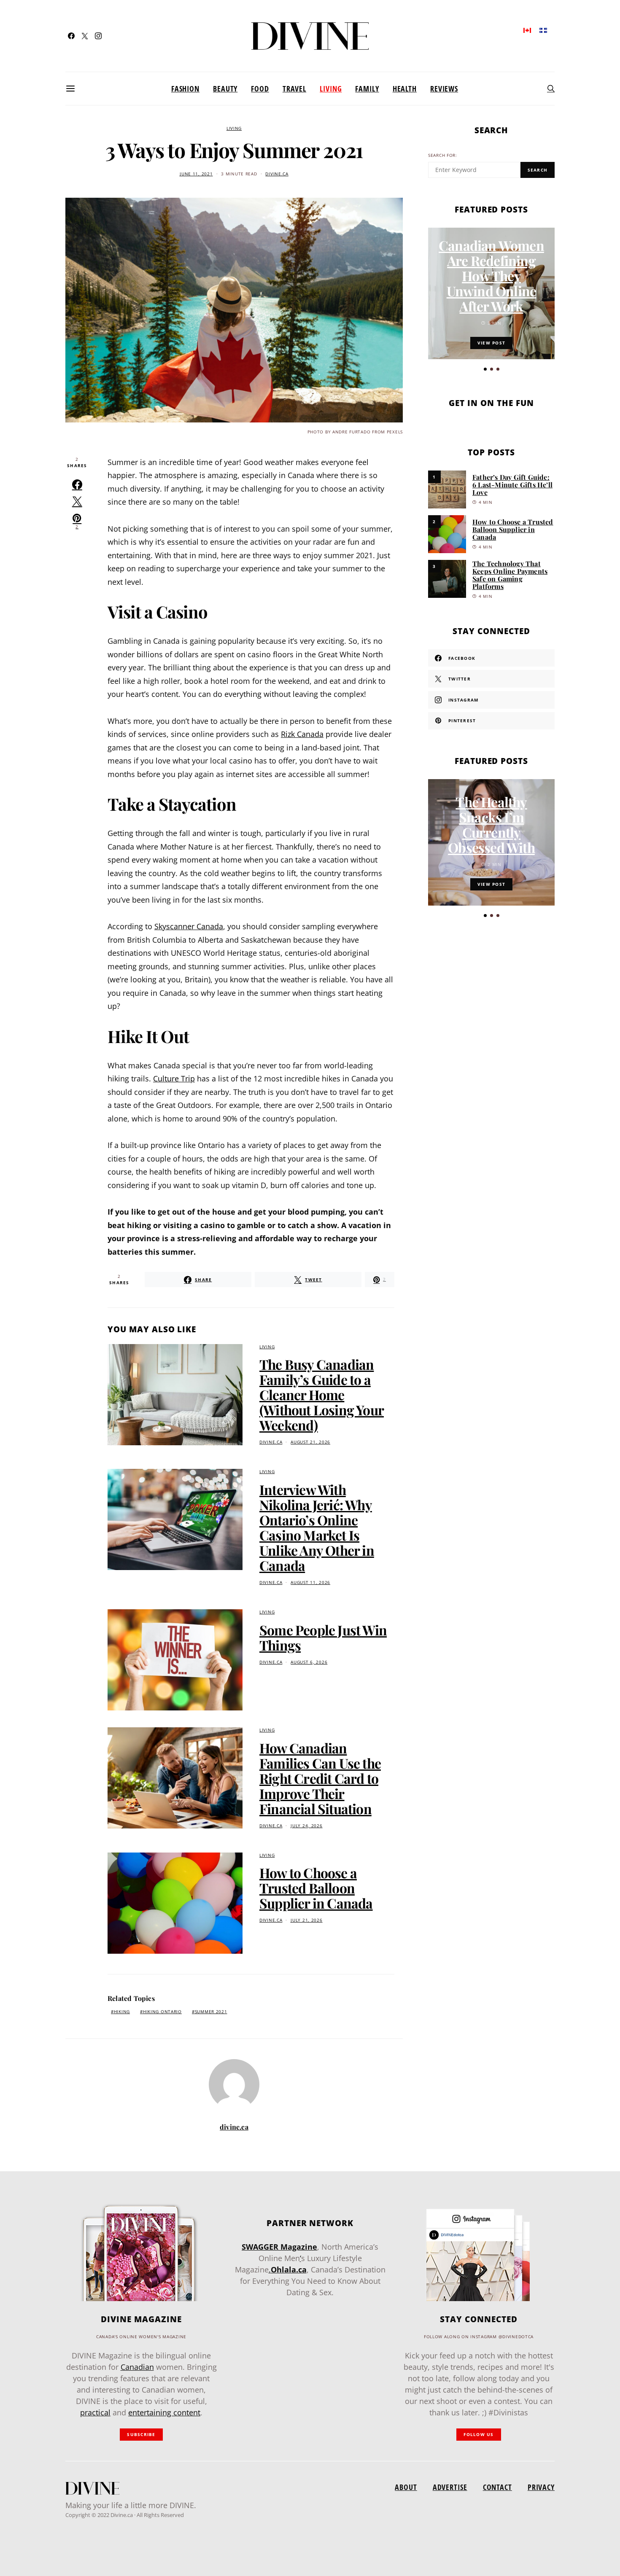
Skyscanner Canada (189, 926)
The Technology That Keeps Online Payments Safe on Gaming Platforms (510, 575)
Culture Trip (174, 1078)
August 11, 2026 (310, 1582)
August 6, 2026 (309, 1662)
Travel (294, 89)
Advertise (450, 2487)
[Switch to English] (527, 30)
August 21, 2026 (310, 1442)
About (406, 2487)
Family (367, 89)
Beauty (225, 89)
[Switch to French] (543, 30)
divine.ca (277, 174)
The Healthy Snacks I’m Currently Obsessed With (491, 824)
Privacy (541, 2487)
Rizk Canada (302, 734)
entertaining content (164, 2412)
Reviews (444, 89)
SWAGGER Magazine (279, 2247)
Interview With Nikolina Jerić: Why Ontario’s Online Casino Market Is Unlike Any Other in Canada (317, 1527)
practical (95, 2412)
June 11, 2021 (196, 174)
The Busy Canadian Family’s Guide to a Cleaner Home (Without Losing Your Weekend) (322, 1394)
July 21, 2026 (306, 1920)
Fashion (185, 89)
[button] (485, 369)
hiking (122, 2012)
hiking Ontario (162, 2012)
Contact (497, 2487)
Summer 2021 (211, 2012)
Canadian (137, 2367)
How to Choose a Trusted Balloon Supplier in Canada (316, 1888)
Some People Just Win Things (323, 1637)
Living (331, 89)
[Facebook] (71, 36)
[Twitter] (85, 36)
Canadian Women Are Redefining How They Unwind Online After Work (491, 276)
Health (405, 89)
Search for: (443, 155)
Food (260, 89)
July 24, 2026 (306, 1826)
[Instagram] (98, 36)
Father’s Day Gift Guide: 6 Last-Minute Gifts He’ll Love (512, 485)
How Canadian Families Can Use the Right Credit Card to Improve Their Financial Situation (320, 1778)
